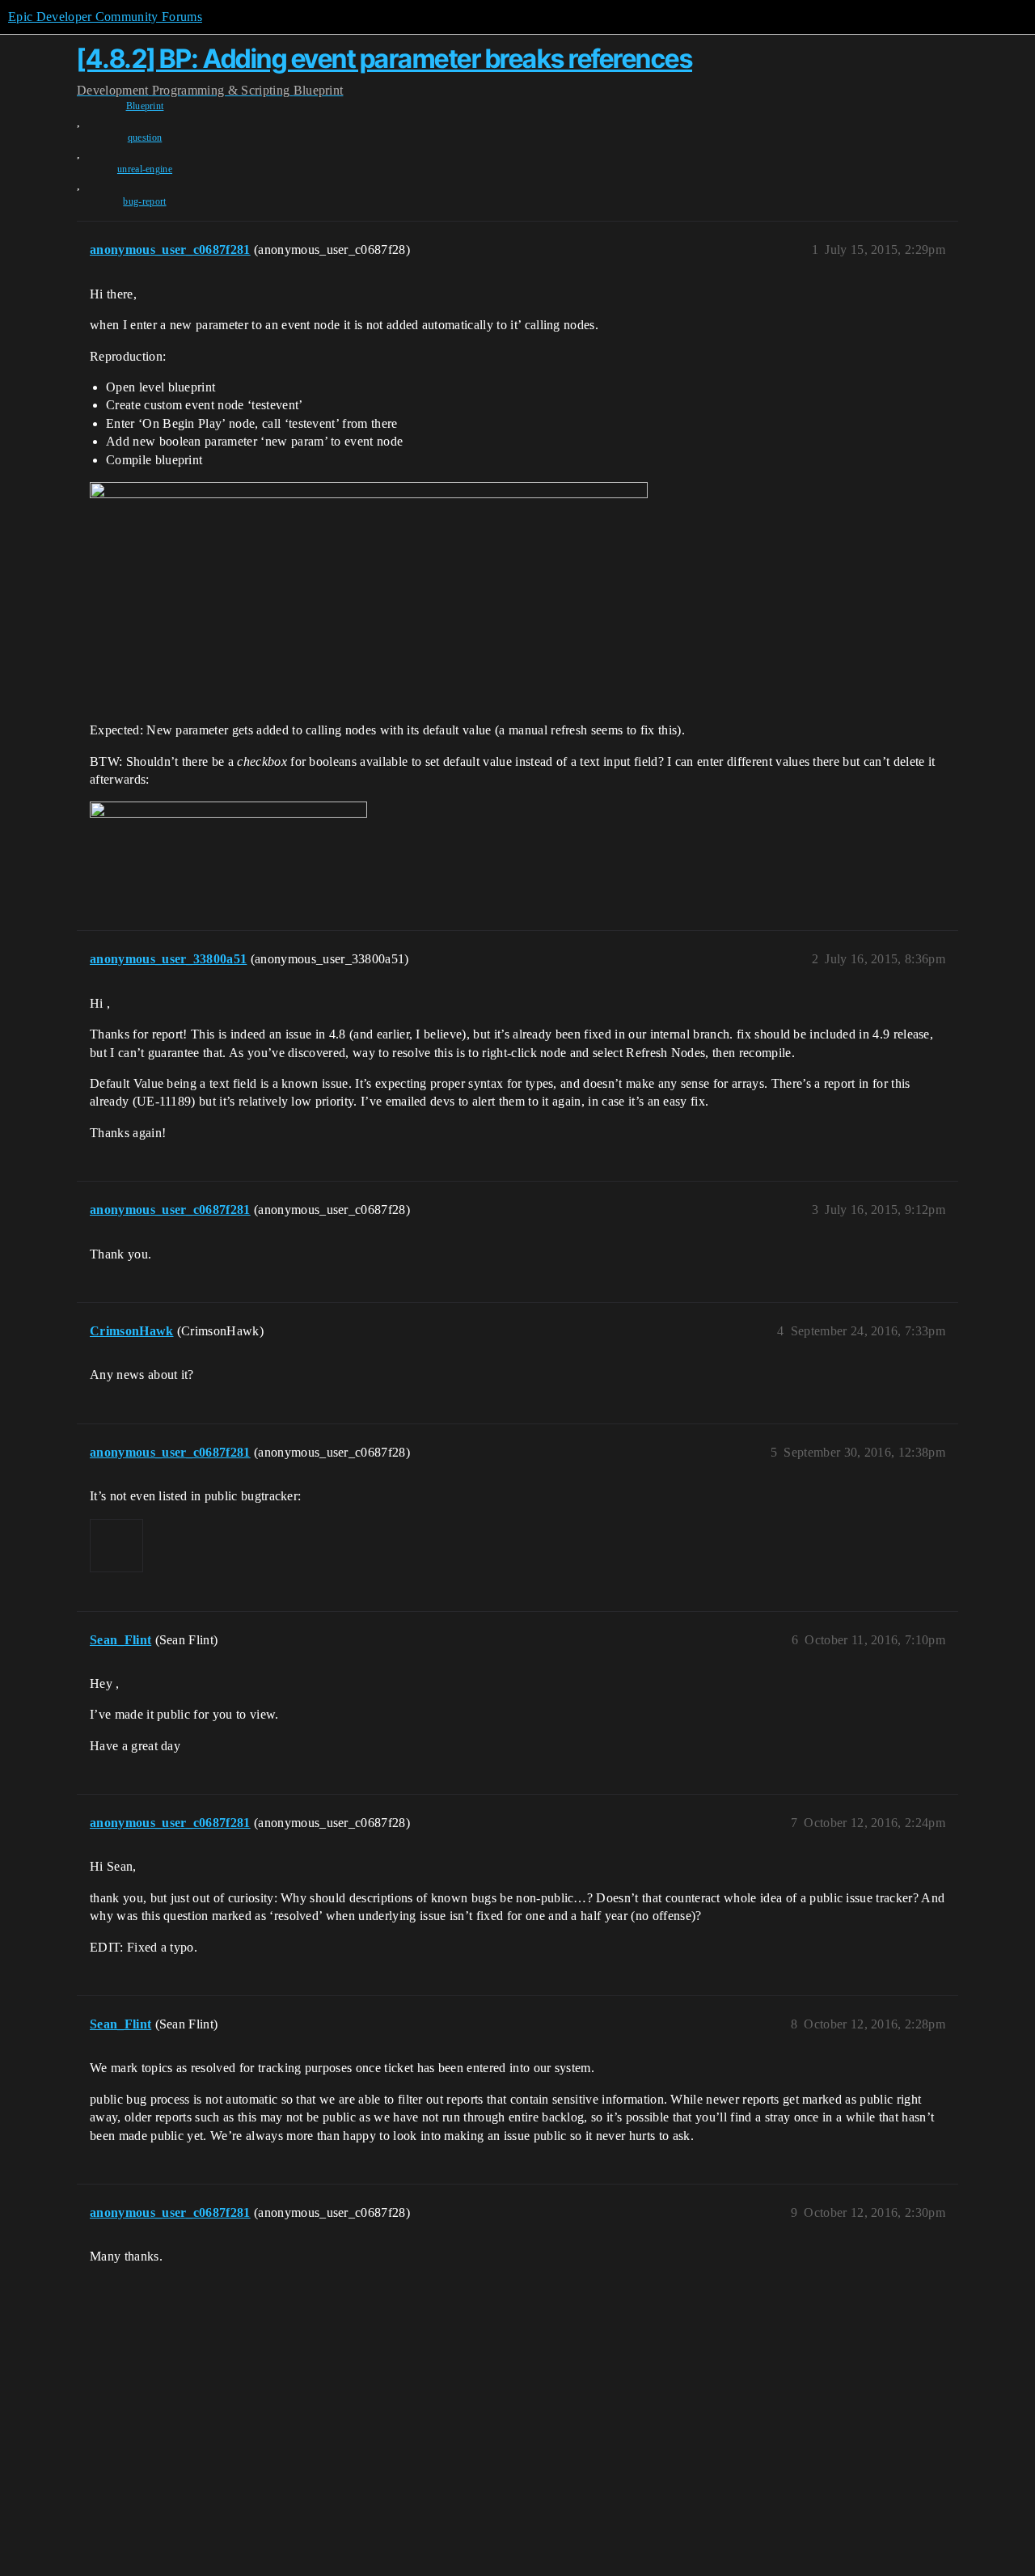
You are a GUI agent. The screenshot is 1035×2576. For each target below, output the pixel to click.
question (145, 137)
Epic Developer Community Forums (105, 17)
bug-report (144, 201)
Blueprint (145, 106)
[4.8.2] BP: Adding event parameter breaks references (384, 59)
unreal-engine (145, 169)
